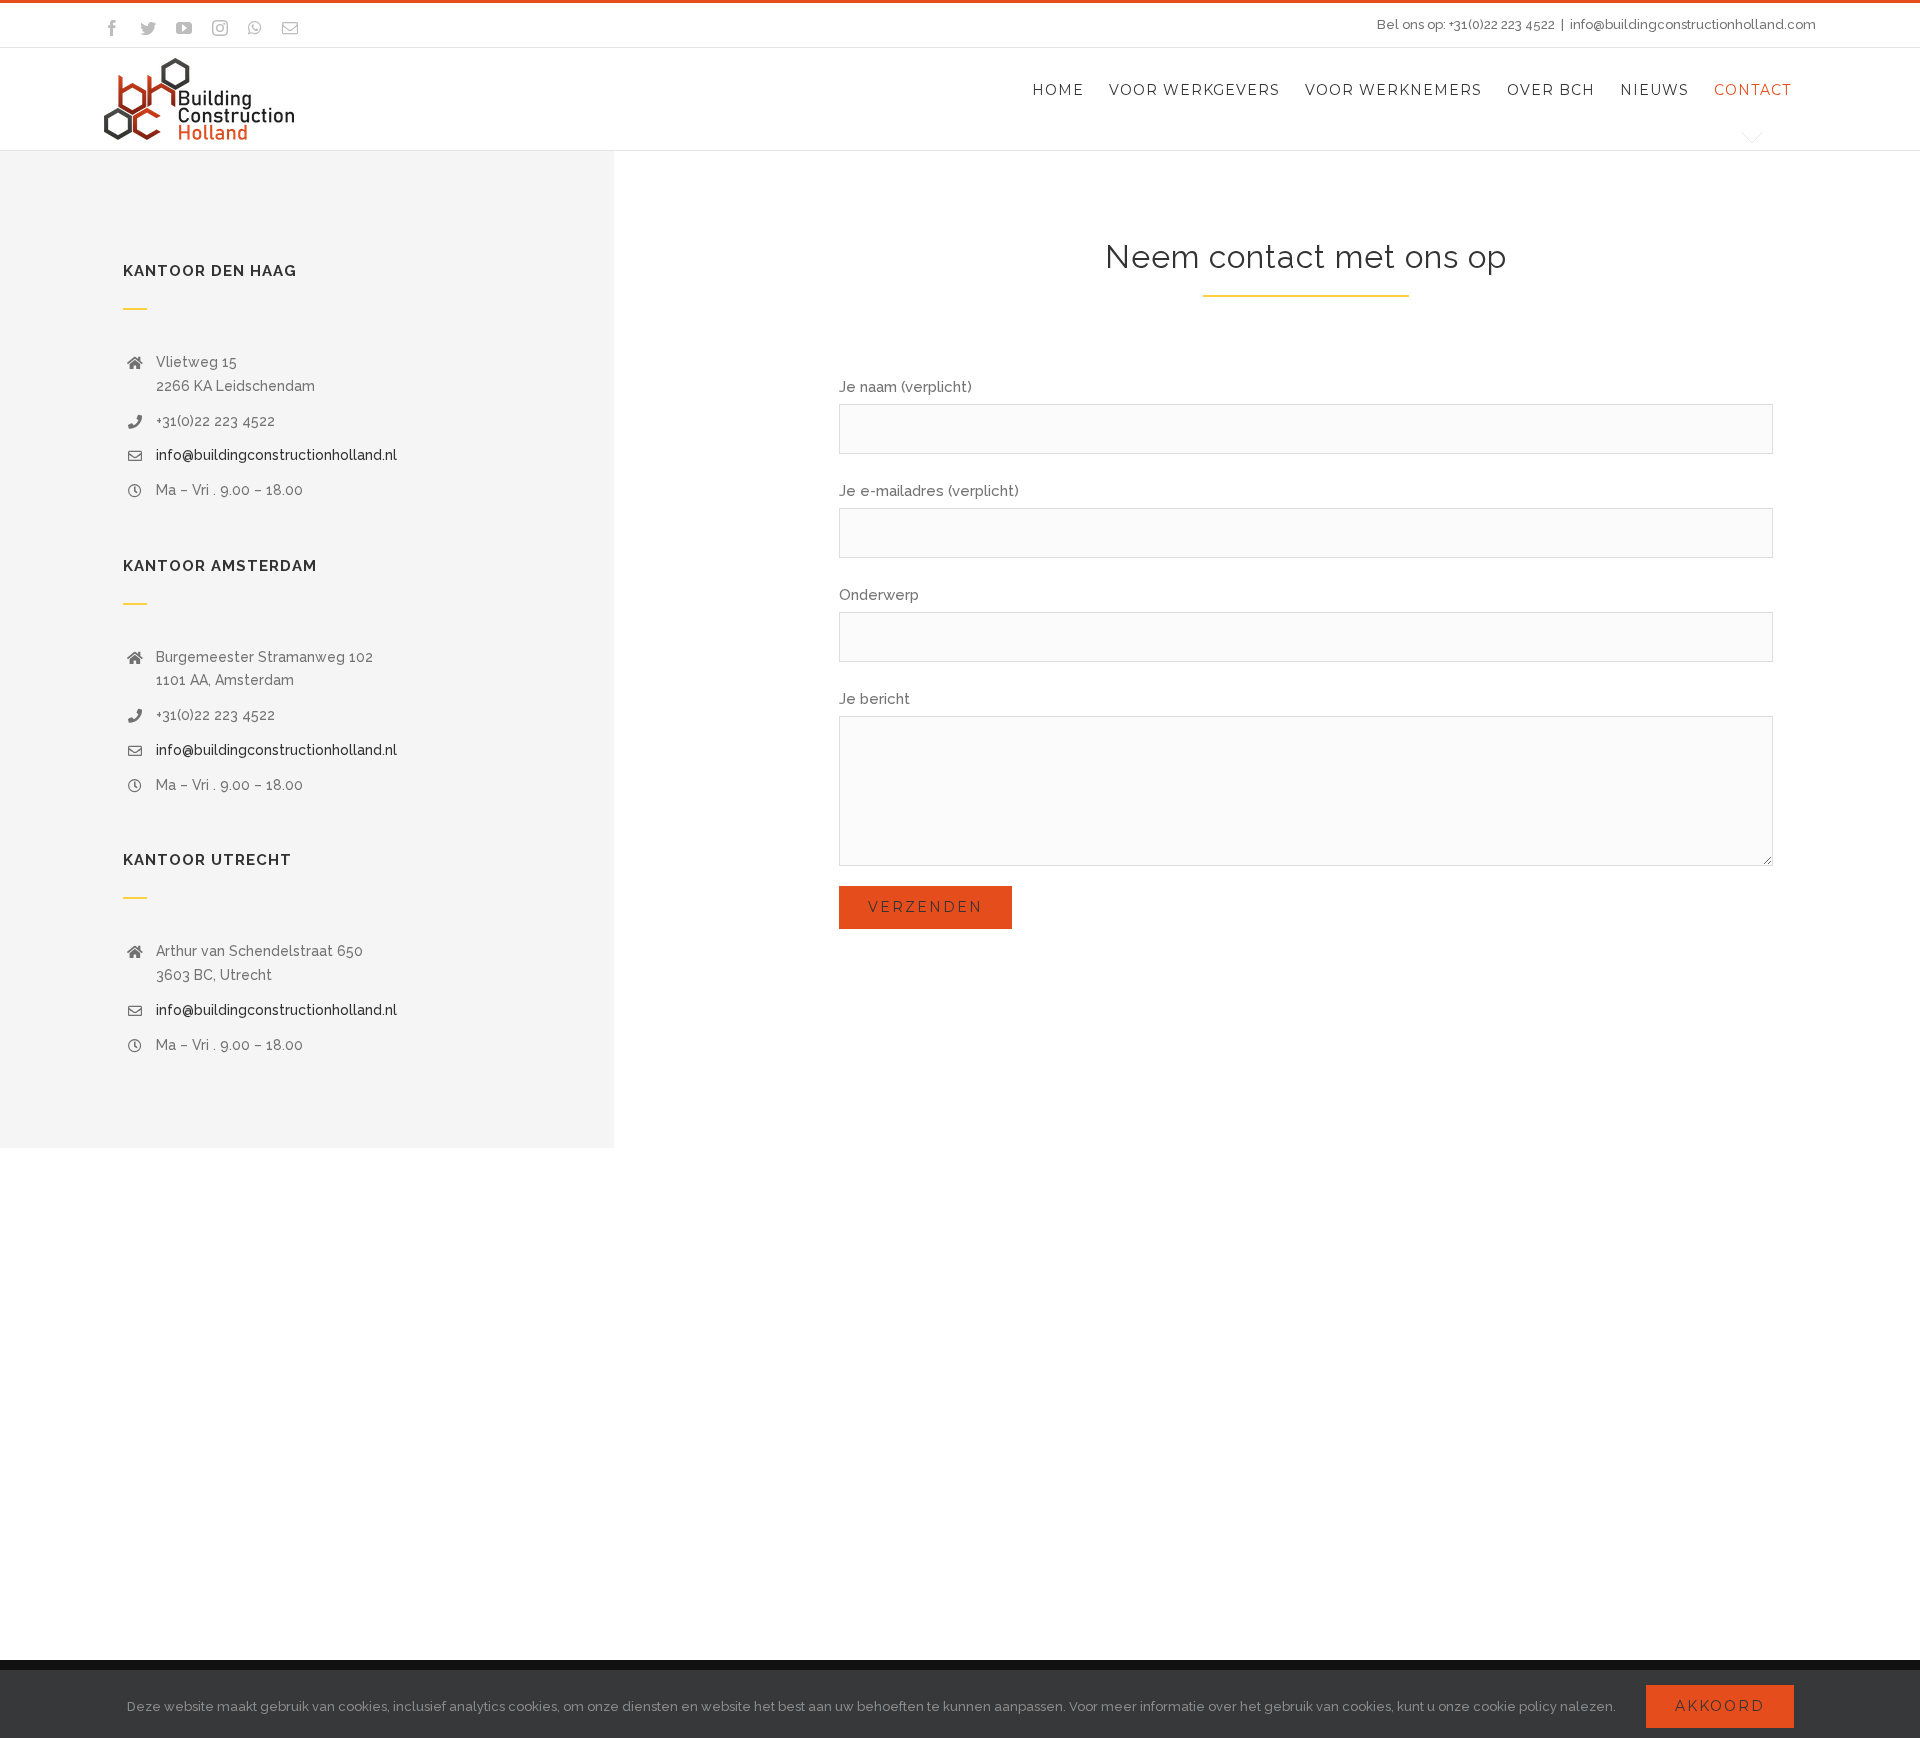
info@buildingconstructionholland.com (1693, 24)
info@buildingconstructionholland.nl (276, 455)
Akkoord (1720, 1706)
